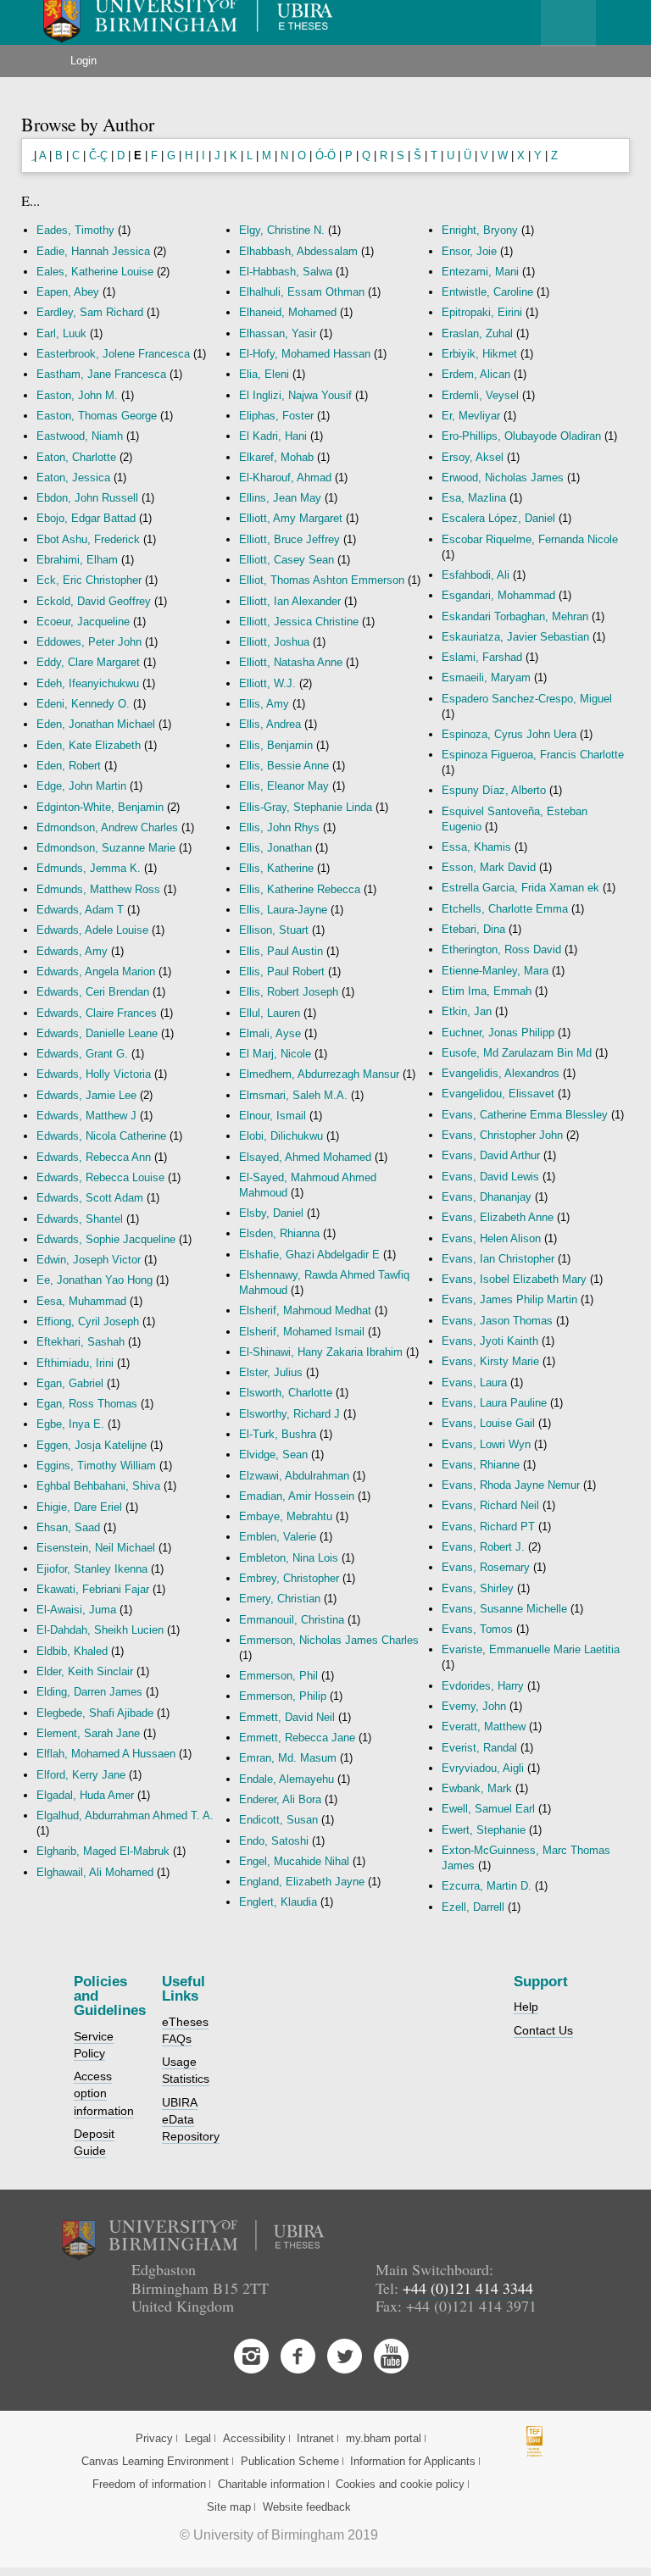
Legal (198, 2438)
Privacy (154, 2438)
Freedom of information (149, 2484)
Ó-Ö (325, 155)
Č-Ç (98, 155)
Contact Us (543, 2030)
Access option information (104, 2093)
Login (83, 61)
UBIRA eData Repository (191, 2119)
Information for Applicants (413, 2461)
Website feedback (307, 2507)
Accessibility (254, 2438)
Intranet (315, 2438)
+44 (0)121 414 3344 (468, 2288)
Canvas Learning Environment (155, 2461)
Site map (229, 2507)
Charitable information (271, 2484)
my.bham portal (384, 2438)
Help (526, 2007)
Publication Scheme (290, 2461)
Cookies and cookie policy (400, 2484)
